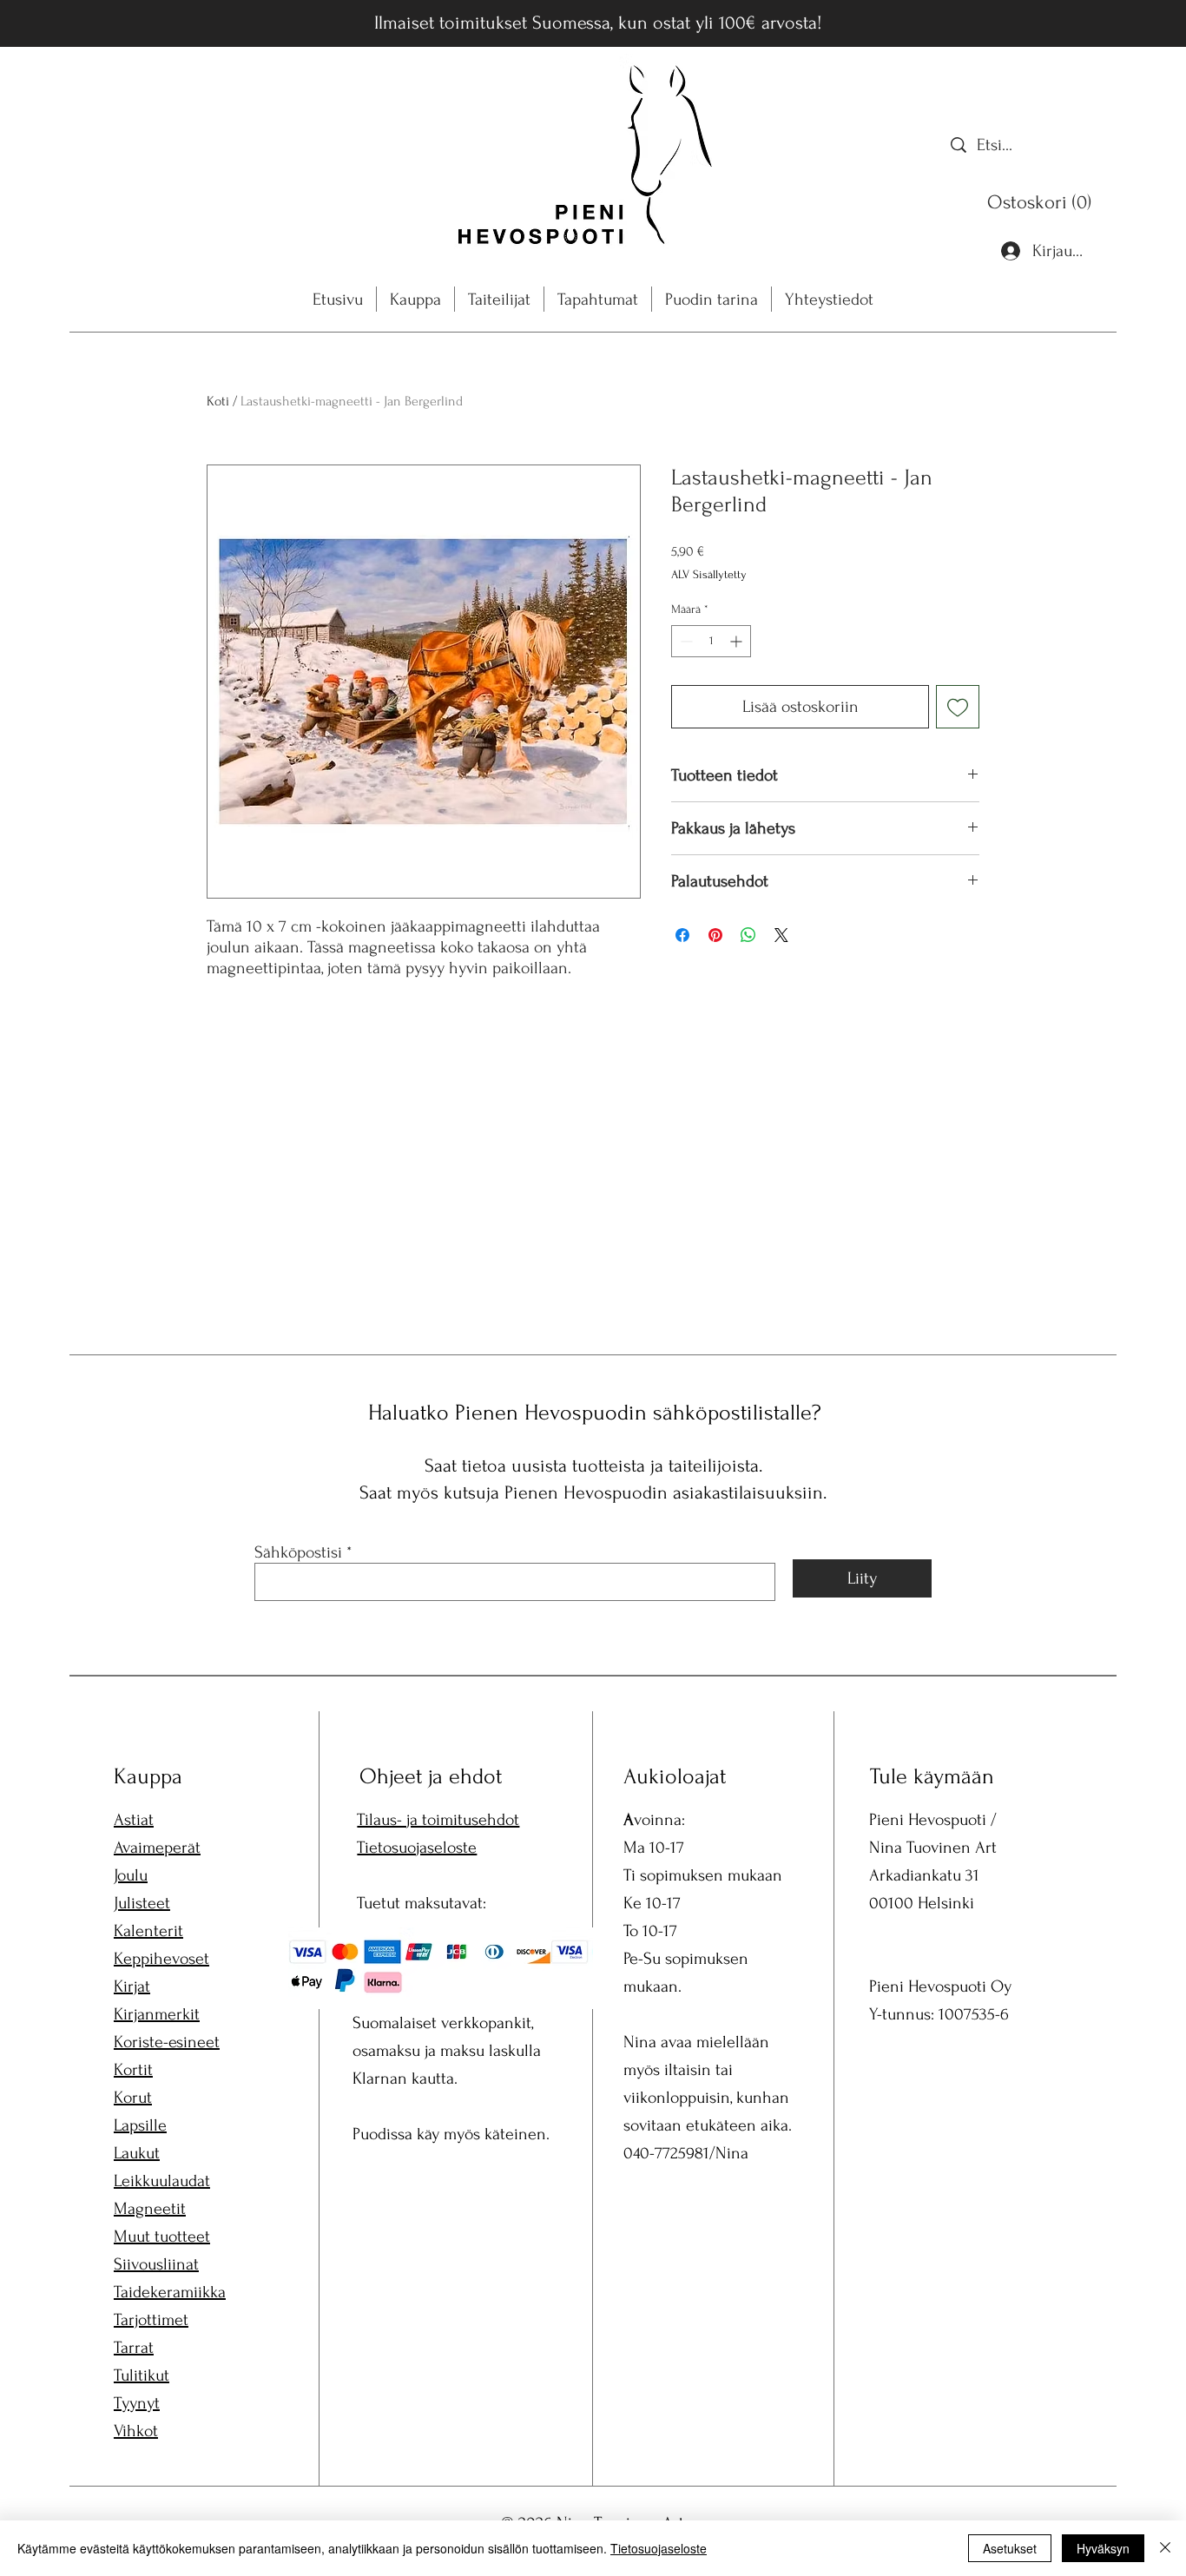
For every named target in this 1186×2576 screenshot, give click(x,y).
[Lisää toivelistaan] (958, 707)
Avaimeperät (157, 1848)
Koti (218, 401)
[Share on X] (781, 935)
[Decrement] (685, 641)
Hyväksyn (1103, 2548)
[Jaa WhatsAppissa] (748, 935)
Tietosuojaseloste (417, 1848)
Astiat (134, 1820)
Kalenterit (148, 1931)
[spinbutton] (711, 641)
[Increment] (738, 641)
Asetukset (1010, 2548)
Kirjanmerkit (157, 2014)
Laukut (137, 2153)
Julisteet (142, 1903)
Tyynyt (137, 2403)
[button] (1043, 202)
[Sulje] (1165, 2548)
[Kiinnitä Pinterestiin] (715, 935)
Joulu (131, 1875)
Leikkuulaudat (162, 2181)
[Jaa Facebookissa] (682, 935)
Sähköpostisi (298, 1552)
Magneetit (150, 2209)
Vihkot (136, 2431)
